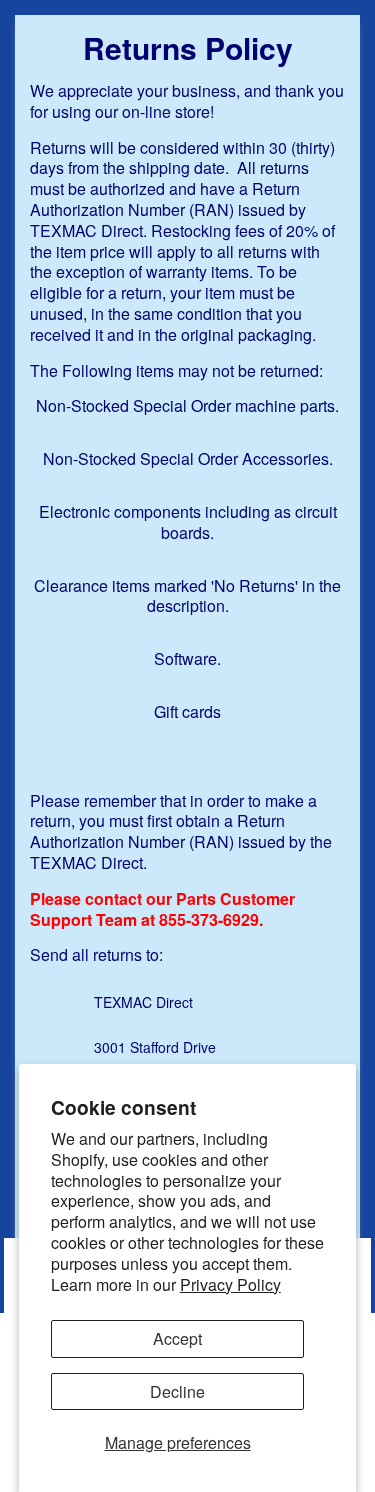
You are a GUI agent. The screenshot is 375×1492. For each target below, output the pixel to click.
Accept (177, 1338)
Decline (177, 1391)
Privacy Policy (230, 1284)
